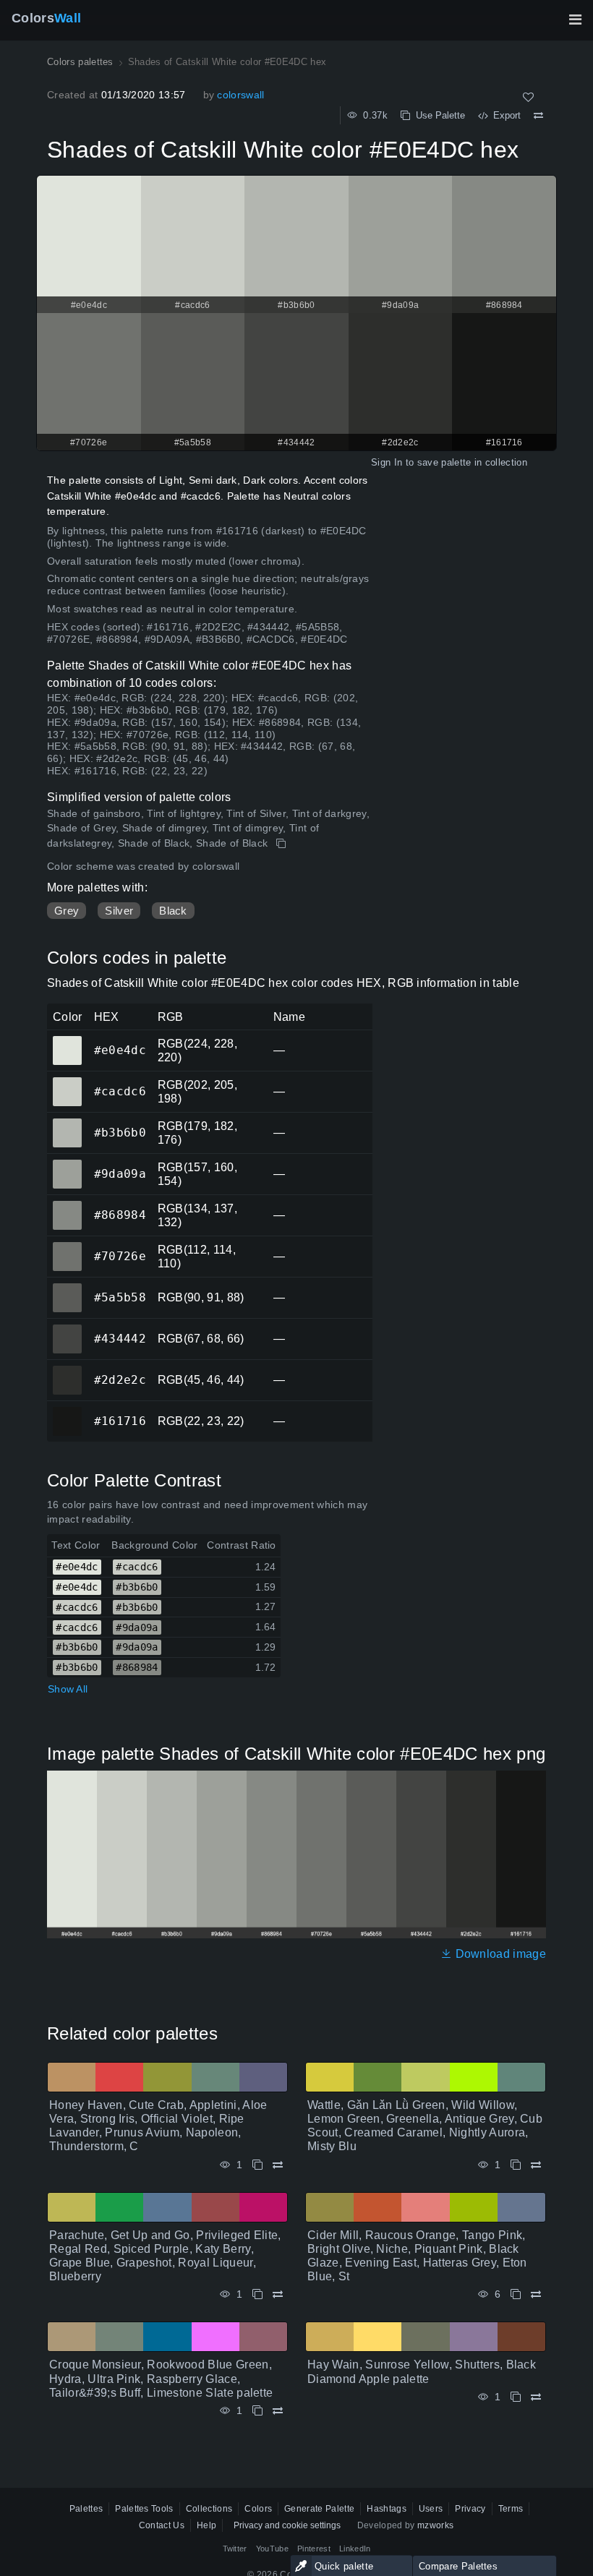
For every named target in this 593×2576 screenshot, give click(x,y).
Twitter (235, 2549)
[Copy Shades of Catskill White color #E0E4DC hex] (282, 844)
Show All (68, 1689)
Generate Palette (319, 2509)
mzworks (435, 2525)
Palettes (86, 2509)
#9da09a (67, 1164)
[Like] (528, 97)
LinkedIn (355, 2549)
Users (431, 2509)
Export (504, 115)
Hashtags (387, 2509)
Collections (209, 2509)
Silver (119, 911)
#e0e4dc (67, 1040)
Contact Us (162, 2525)
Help (206, 2525)
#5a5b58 (67, 1288)
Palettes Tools (144, 2509)
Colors (46, 18)
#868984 (67, 1205)
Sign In (387, 462)
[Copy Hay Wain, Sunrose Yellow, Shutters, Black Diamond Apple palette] (516, 2397)
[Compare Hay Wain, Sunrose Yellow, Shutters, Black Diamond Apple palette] (536, 2397)
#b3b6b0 (67, 1123)
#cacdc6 (67, 1082)
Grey (67, 911)
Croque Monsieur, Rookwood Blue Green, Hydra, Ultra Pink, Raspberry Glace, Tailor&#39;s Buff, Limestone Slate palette (161, 2378)
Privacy (470, 2509)
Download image (499, 1954)
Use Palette (438, 115)
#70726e (67, 1246)
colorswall (240, 95)
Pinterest (314, 2549)
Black (173, 911)
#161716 (67, 1411)
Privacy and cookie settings (287, 2525)
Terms (511, 2509)
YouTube (272, 2549)
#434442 (67, 1329)
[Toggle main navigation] (575, 20)
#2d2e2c (67, 1370)
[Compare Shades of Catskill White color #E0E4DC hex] (538, 116)
